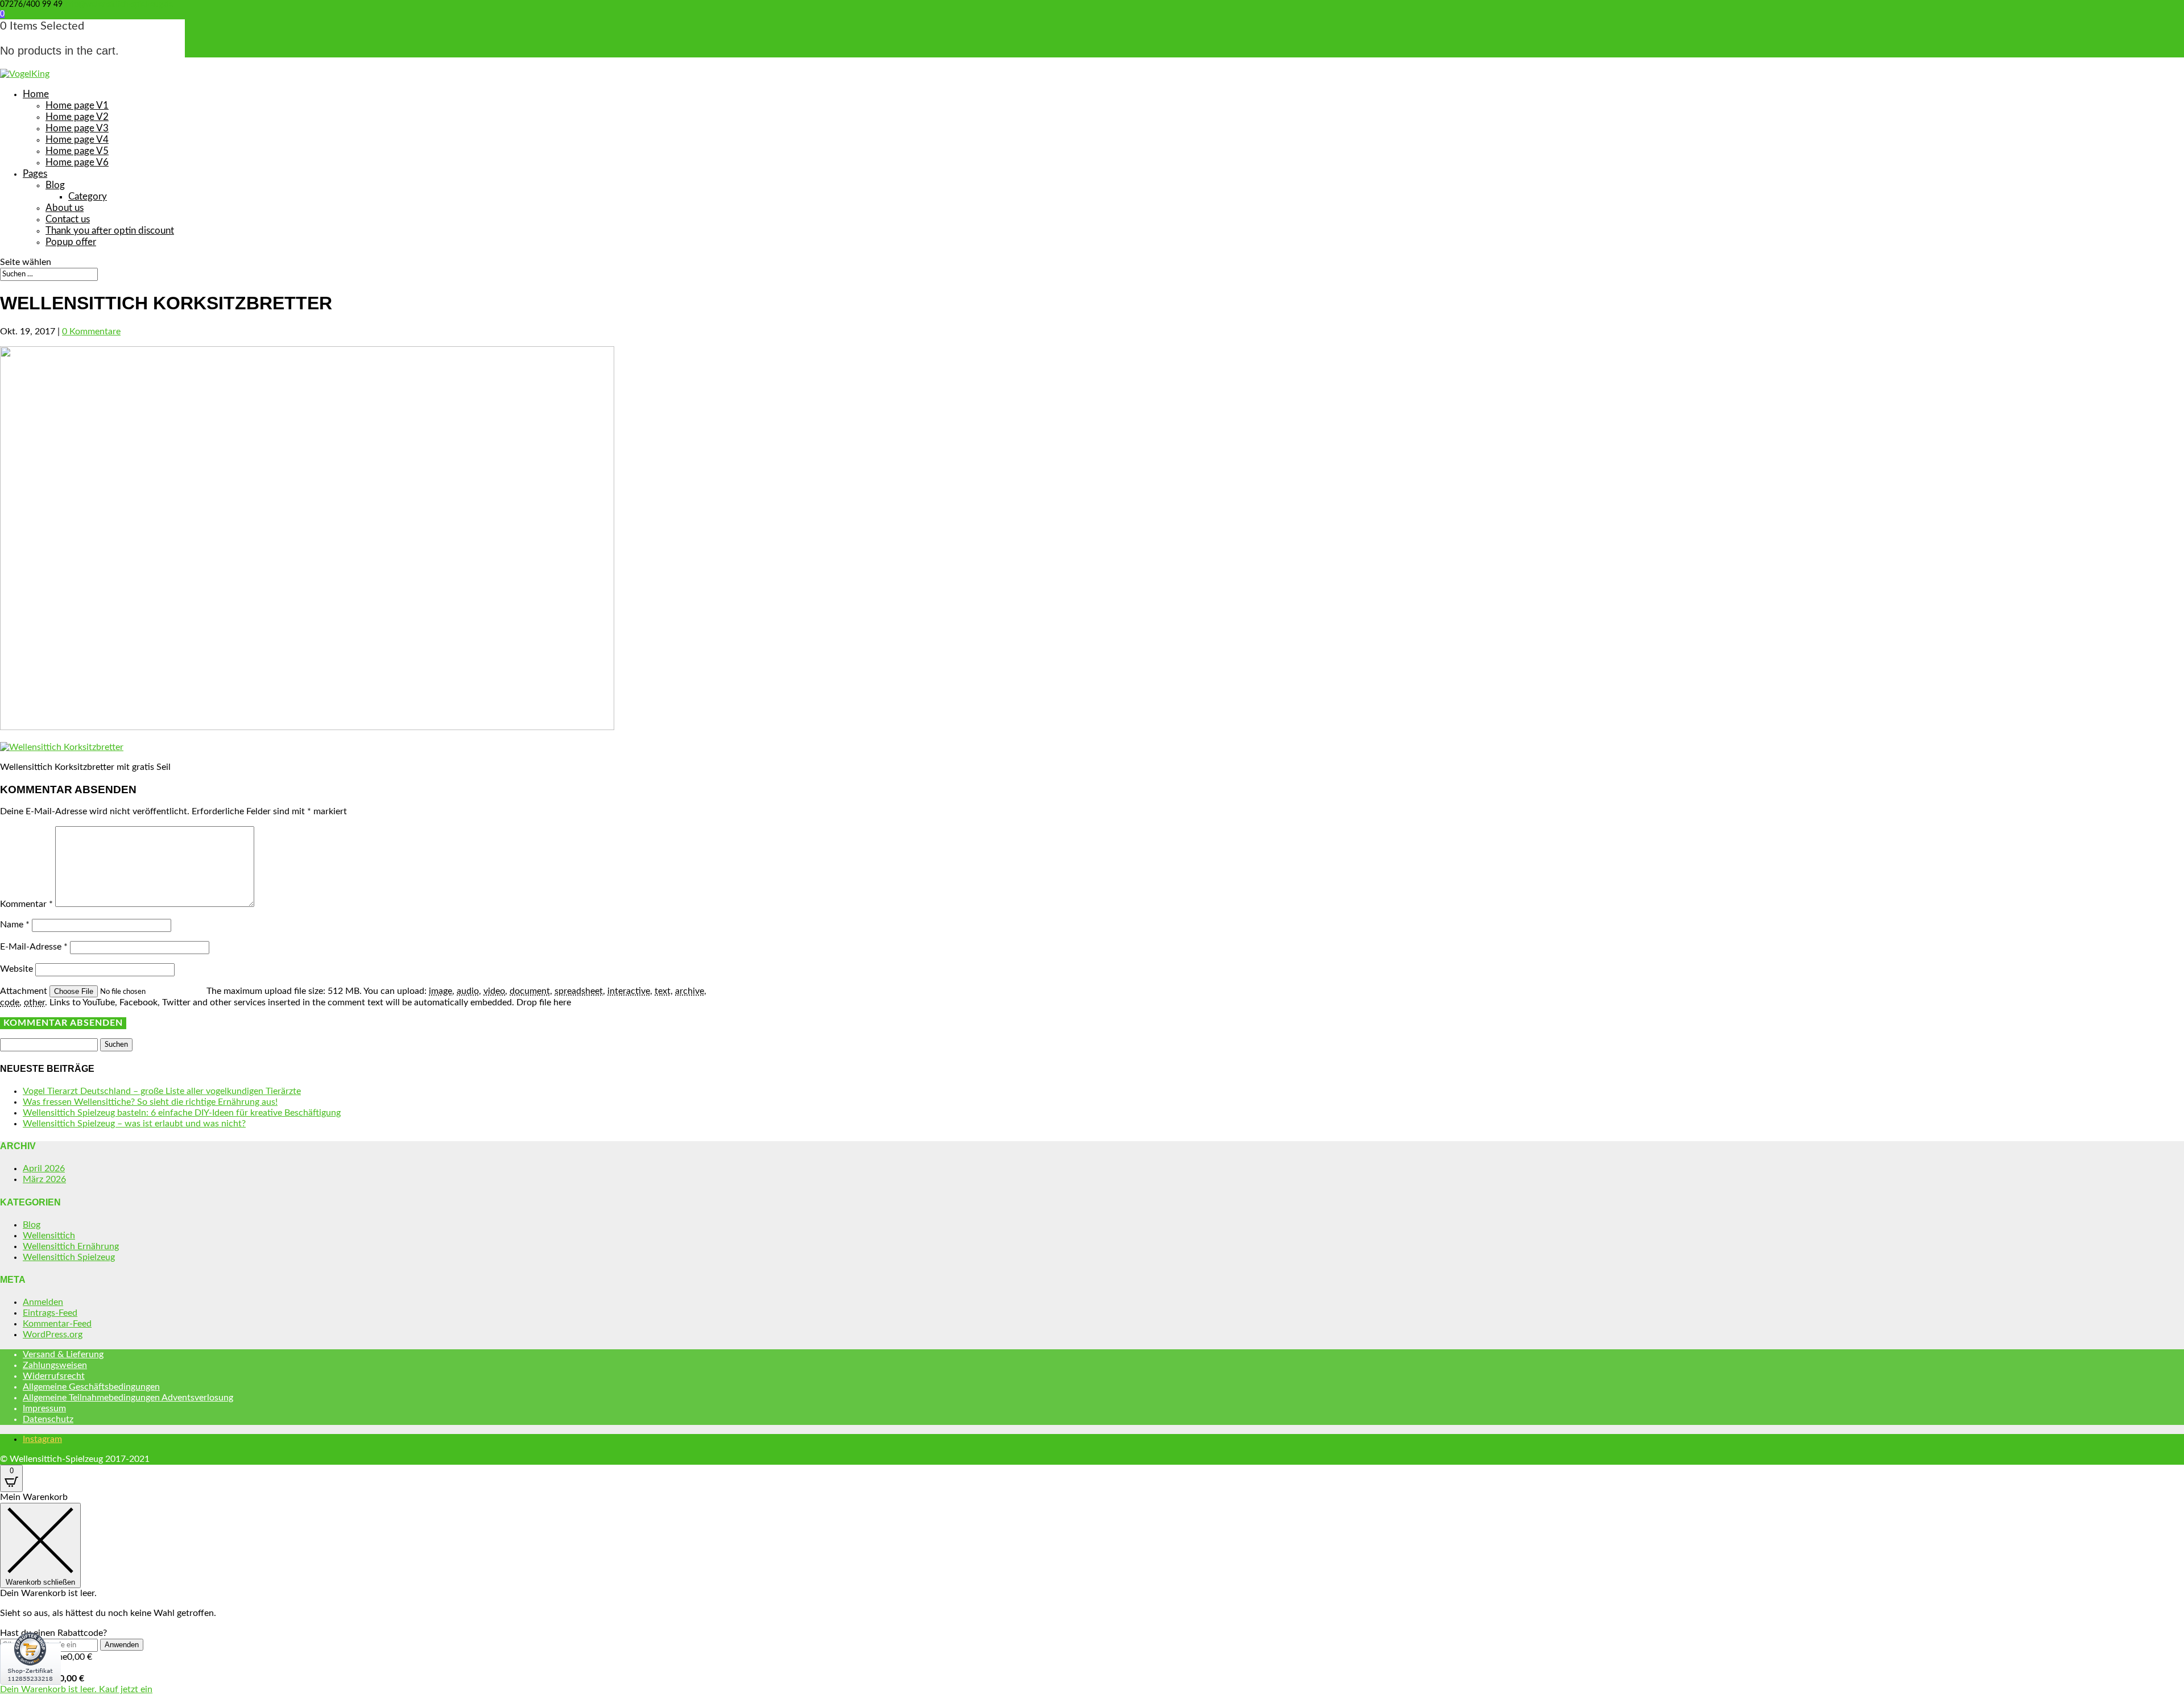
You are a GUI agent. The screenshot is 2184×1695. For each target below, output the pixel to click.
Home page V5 (77, 151)
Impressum (44, 1408)
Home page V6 (77, 162)
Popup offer (71, 242)
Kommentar (26, 904)
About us (65, 208)
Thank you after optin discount (110, 231)
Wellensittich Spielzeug (69, 1257)
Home (36, 94)
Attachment (25, 991)
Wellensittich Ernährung (71, 1246)
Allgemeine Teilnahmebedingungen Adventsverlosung (128, 1398)
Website (16, 969)
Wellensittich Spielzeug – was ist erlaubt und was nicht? (134, 1124)
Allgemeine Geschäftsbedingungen (91, 1387)
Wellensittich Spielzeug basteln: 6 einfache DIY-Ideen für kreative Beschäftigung (182, 1113)
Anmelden (43, 1302)
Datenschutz (48, 1419)
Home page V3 (77, 128)
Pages (35, 174)
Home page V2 (77, 117)
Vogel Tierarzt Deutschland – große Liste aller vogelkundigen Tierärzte (162, 1091)
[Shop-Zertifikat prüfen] (30, 1692)
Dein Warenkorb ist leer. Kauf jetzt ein (76, 1689)
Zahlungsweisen (55, 1365)
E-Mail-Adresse (34, 947)
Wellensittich (49, 1236)
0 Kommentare (91, 331)
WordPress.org (53, 1335)
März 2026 (44, 1179)
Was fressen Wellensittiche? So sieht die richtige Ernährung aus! (150, 1102)
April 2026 (44, 1168)
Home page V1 (77, 105)
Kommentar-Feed (57, 1324)
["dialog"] (1092, 1594)
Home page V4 (77, 140)
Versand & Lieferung (63, 1354)
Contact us (68, 219)
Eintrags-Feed (50, 1313)
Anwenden (122, 1645)
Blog (55, 185)
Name (15, 925)
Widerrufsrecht (54, 1376)
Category (88, 196)
